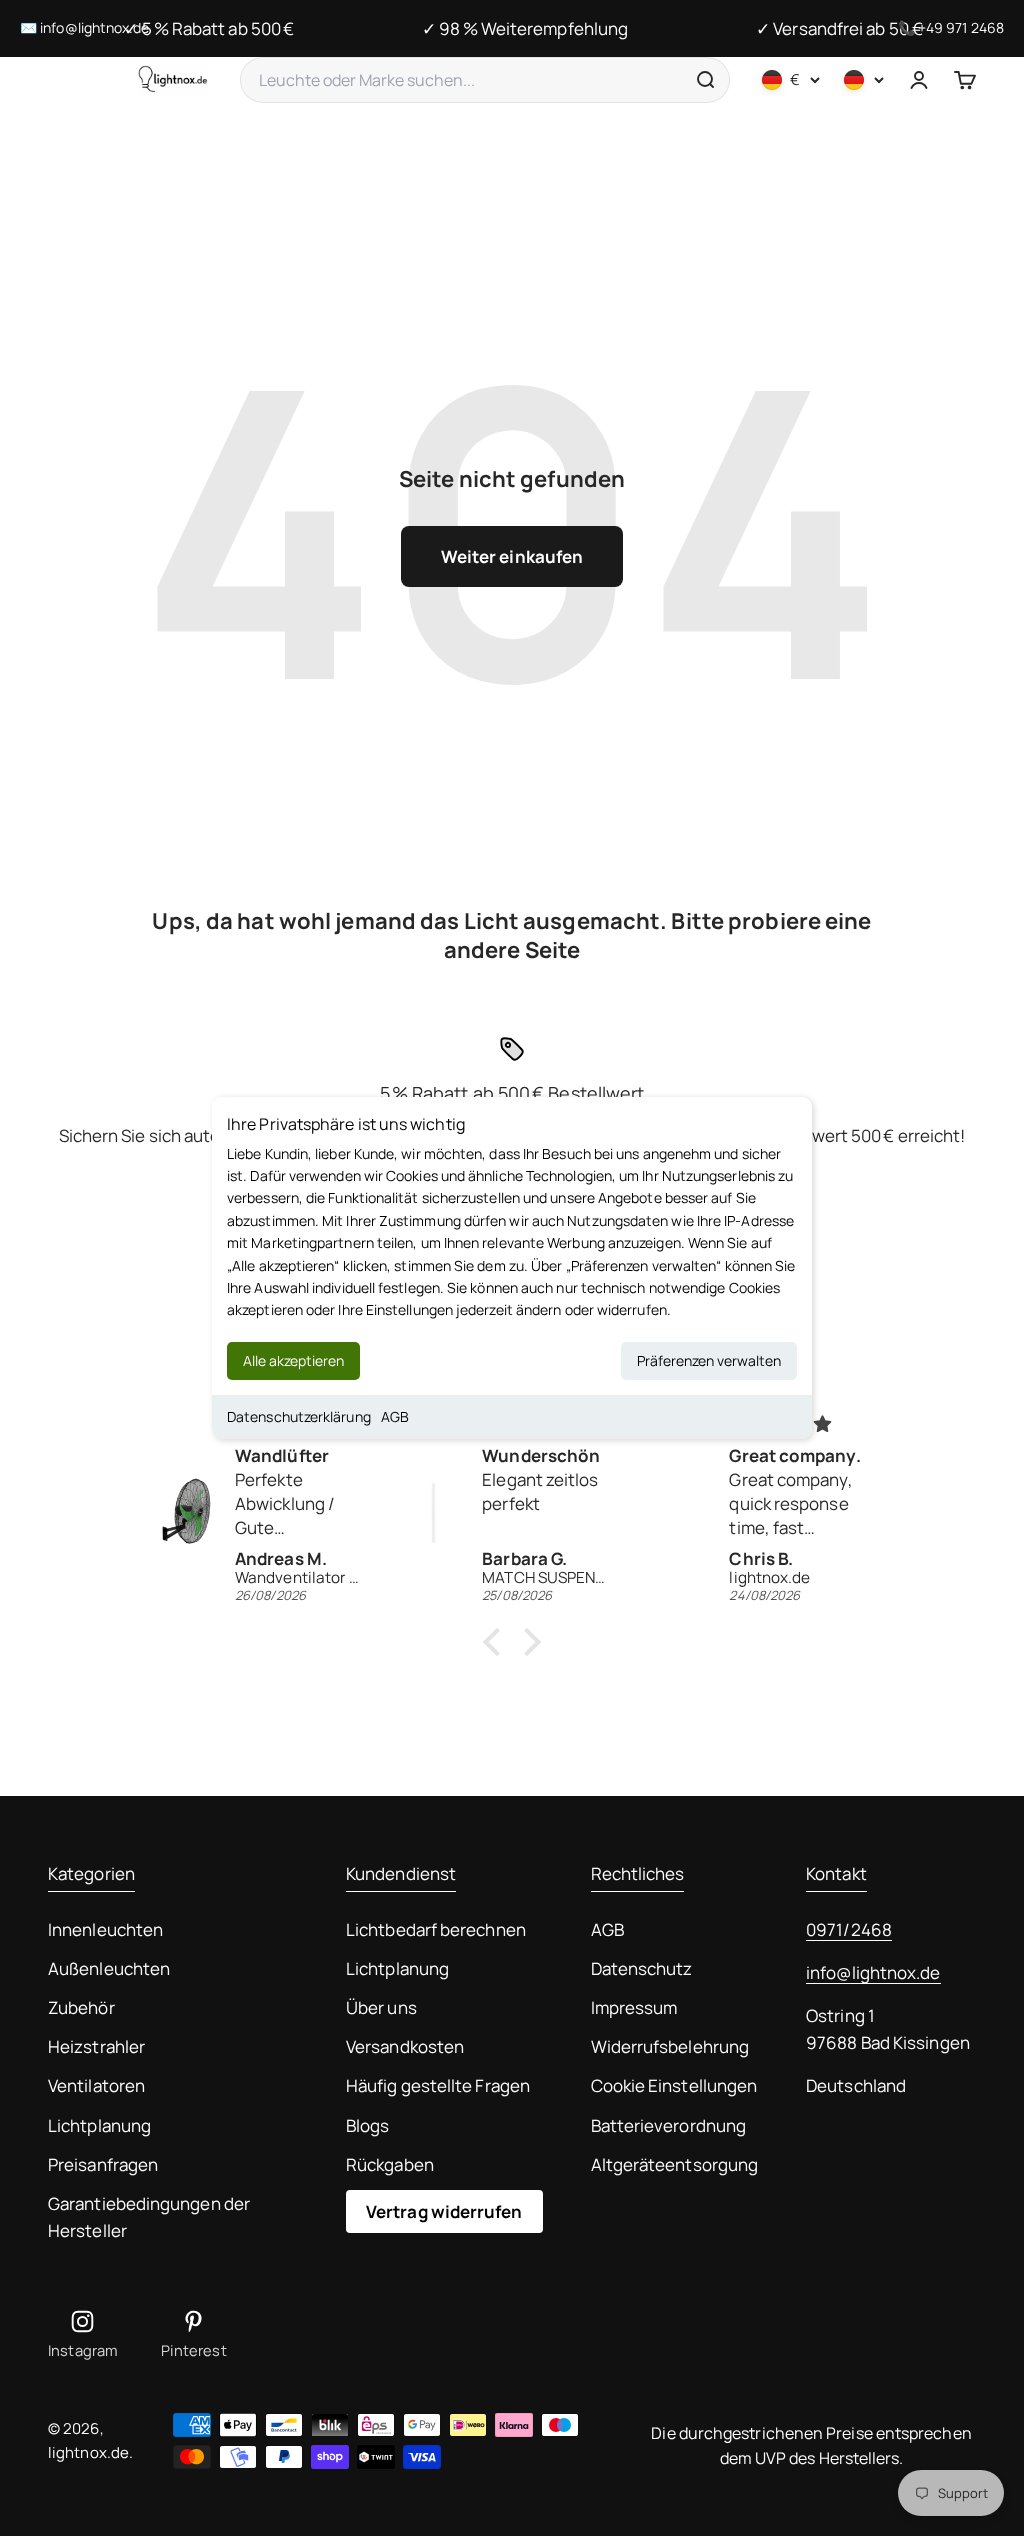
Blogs (367, 2125)
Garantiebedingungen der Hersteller (149, 2217)
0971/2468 (849, 1929)
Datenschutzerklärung (299, 1416)
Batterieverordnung (669, 2125)
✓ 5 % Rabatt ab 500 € (209, 28)
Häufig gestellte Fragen (438, 2085)
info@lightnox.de (873, 1972)
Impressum (634, 2007)
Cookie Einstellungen (674, 2085)
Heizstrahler (96, 2046)
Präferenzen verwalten (709, 1360)
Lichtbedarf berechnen (436, 1929)
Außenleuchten (109, 1968)
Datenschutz (642, 1968)
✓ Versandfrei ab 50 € (839, 28)
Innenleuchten (105, 1929)
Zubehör (81, 2007)
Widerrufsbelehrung (670, 2046)
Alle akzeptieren (293, 1360)
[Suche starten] (705, 80)
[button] (497, 1642)
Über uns (381, 2007)
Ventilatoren (96, 2085)
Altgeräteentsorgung (675, 2164)
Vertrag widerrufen (444, 2211)
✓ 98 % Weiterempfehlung (525, 28)
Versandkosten (405, 2046)
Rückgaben (390, 2164)
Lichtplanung (99, 2125)
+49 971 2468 (961, 27)
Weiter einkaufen (512, 556)
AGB (395, 1416)
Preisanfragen (103, 2164)
